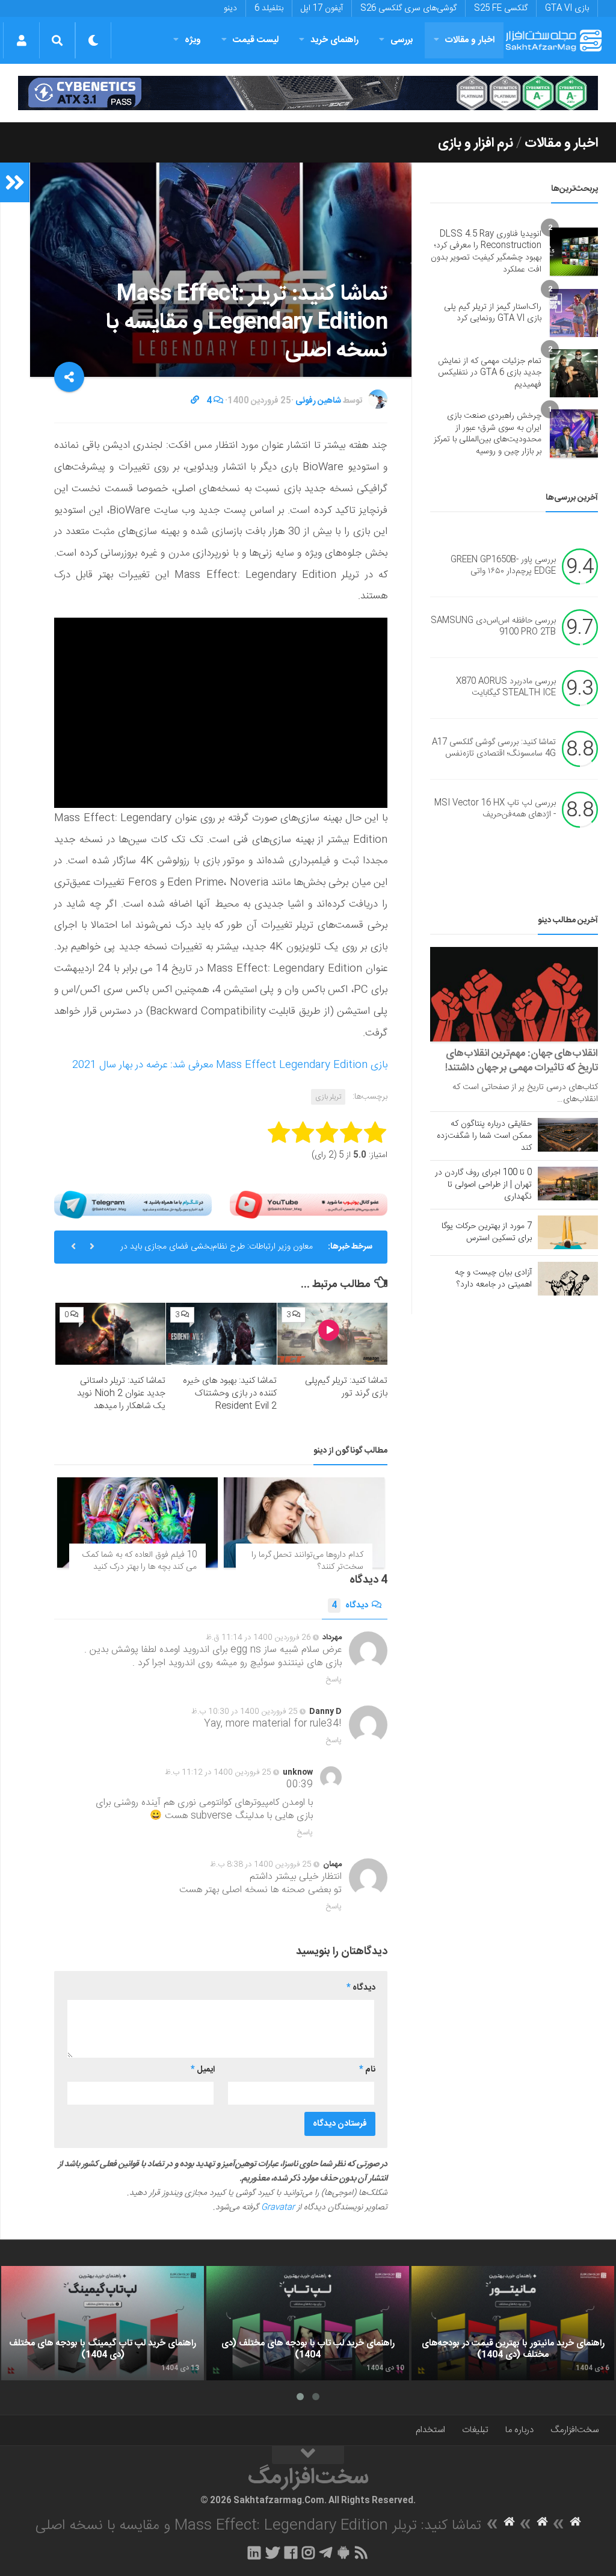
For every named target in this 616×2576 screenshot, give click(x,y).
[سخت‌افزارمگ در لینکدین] (254, 2553)
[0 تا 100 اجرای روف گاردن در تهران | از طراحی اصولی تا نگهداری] (568, 1184)
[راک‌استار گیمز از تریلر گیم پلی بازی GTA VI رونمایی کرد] (574, 313)
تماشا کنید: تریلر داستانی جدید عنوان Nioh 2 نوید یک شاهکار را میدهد (121, 1393)
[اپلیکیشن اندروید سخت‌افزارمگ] (343, 2553)
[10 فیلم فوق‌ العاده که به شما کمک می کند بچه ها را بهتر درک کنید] (137, 1522)
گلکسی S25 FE (501, 8)
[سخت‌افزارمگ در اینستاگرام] (308, 2553)
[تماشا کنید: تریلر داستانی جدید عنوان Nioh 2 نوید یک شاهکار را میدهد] (110, 1334)
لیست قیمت (256, 40)
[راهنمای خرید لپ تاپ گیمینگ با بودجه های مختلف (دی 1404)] (103, 2323)
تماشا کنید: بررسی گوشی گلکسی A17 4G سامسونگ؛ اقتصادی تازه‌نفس (494, 748)
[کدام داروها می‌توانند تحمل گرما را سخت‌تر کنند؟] (304, 1522)
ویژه (193, 40)
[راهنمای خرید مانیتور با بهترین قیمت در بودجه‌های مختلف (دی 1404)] (513, 2323)
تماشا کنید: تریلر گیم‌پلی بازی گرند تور (346, 1387)
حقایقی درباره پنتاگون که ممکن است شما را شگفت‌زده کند (484, 1136)
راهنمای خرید (334, 40)
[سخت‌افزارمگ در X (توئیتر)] (273, 2553)
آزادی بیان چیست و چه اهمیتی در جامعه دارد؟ (493, 1279)
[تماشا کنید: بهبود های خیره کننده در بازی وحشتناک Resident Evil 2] (221, 1334)
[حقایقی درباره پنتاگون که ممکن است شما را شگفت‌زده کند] (568, 1135)
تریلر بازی (328, 1097)
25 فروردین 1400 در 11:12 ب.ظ (218, 1772)
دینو (230, 8)
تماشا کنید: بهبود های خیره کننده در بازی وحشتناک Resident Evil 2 (230, 1393)
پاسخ (334, 1680)
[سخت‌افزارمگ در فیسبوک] (291, 2553)
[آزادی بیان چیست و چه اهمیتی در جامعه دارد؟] (568, 1279)
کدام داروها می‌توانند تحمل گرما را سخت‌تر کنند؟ (307, 1561)
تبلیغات (475, 2430)
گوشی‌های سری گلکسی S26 (408, 8)
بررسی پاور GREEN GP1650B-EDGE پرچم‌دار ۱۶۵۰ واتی (503, 566)
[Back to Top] (308, 2455)
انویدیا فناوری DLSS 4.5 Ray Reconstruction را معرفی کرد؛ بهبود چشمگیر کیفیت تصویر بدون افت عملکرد (486, 252)
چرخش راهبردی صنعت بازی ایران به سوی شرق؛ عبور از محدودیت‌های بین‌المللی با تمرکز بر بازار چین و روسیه (488, 434)
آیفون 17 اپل (322, 8)
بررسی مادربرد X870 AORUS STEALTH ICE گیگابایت (506, 687)
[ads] (308, 93)
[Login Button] (21, 40)
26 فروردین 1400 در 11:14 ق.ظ (258, 1637)
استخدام (430, 2430)
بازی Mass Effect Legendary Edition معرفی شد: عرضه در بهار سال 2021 (230, 1065)
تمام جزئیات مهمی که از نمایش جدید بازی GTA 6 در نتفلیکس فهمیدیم (490, 373)
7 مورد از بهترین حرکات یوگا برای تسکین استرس (487, 1232)
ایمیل (203, 2070)
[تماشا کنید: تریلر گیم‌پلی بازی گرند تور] (332, 1334)
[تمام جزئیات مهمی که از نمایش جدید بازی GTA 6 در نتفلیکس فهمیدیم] (574, 373)
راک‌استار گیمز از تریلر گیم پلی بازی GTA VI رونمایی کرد (493, 313)
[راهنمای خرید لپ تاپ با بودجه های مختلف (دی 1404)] (308, 2323)
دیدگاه (350, 1606)
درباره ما (519, 2430)
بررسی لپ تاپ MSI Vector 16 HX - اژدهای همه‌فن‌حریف (495, 809)
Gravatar (278, 2208)
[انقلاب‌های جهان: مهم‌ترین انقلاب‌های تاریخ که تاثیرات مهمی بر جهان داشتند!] (514, 994)
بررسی (402, 40)
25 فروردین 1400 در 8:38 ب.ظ (261, 1864)
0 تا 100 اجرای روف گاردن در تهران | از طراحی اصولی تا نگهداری (483, 1185)
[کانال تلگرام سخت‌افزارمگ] (326, 2553)
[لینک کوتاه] (195, 401)
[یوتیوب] (309, 1205)
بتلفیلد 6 (269, 8)
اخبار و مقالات (470, 40)
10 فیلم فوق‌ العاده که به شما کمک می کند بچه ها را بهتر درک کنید (140, 1561)
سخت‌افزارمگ (574, 2430)
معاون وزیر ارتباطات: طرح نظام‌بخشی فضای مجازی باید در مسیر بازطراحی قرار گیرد (217, 1252)
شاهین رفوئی (318, 401)
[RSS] (362, 2553)
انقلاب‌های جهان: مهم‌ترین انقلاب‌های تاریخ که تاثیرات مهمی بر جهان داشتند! (522, 1061)
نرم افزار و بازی (476, 143)
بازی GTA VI (567, 8)
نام (367, 2070)
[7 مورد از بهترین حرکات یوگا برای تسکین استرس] (568, 1232)
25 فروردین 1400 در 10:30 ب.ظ (245, 1712)
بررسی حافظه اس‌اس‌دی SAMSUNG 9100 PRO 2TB (493, 627)
